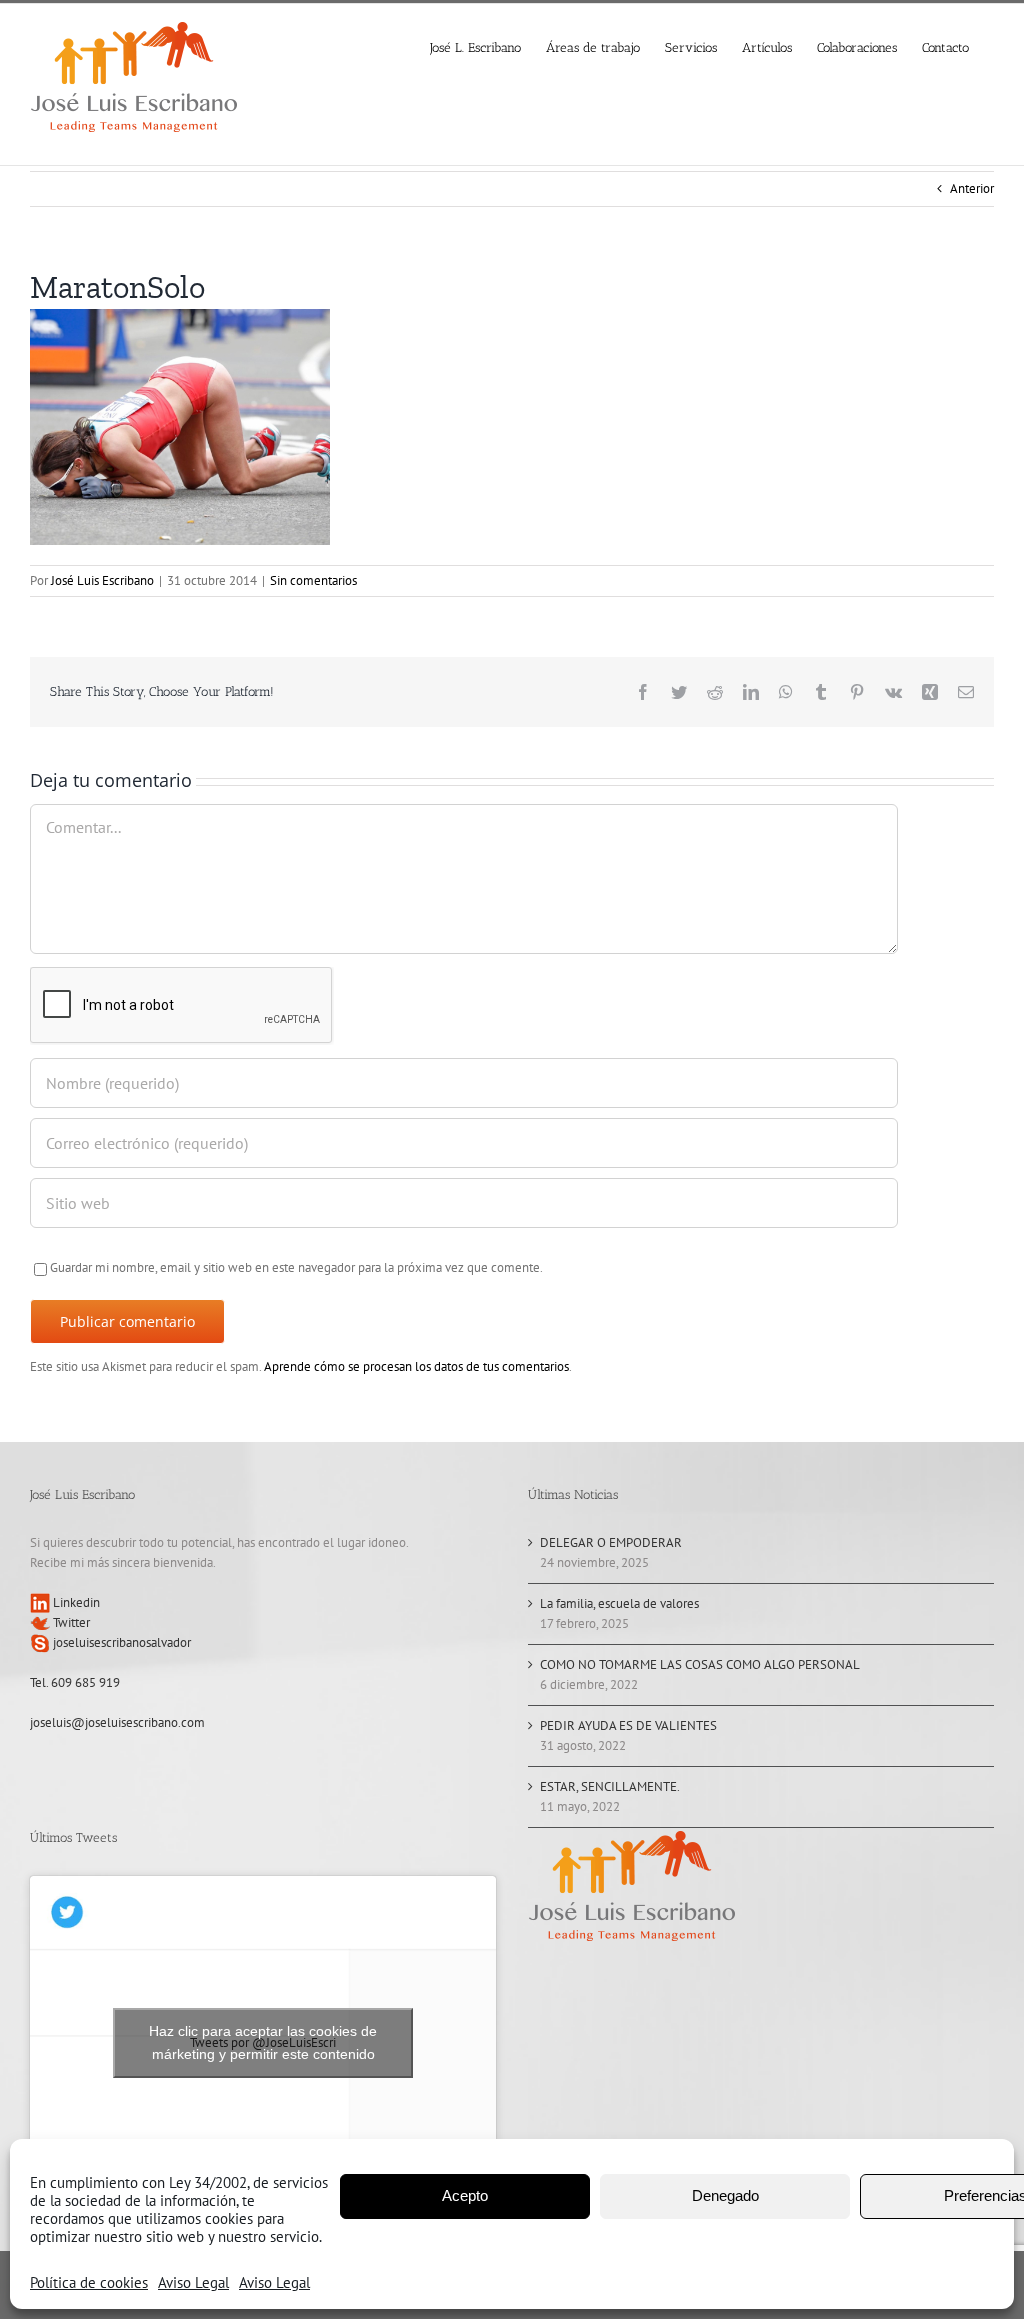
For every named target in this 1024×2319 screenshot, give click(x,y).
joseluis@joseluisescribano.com (117, 1722)
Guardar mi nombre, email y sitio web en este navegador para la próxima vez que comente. (296, 1267)
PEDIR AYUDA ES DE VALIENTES (628, 1725)
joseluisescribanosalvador (120, 1642)
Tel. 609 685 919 (75, 1682)
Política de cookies (89, 2282)
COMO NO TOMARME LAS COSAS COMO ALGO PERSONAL (700, 1664)
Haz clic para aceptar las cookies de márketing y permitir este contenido (263, 2042)
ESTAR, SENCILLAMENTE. (610, 1786)
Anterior (972, 188)
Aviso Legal (193, 2282)
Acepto (465, 2195)
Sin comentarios (313, 580)
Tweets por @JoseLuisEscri (263, 2042)
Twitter (70, 1622)
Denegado (725, 2195)
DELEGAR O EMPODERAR (611, 1542)
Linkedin (75, 1602)
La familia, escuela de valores (619, 1603)
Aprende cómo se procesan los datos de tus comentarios (416, 1366)
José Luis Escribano (102, 580)
